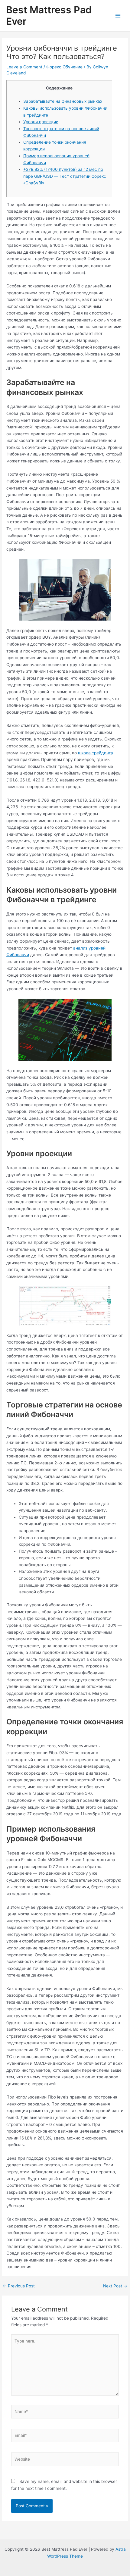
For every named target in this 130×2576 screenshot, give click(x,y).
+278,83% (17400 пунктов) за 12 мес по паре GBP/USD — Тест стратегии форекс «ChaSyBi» (65, 176)
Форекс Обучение (64, 67)
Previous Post (19, 2286)
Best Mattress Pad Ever (49, 16)
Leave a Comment (24, 67)
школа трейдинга (96, 753)
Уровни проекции (41, 122)
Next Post (115, 2286)
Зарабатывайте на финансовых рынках (63, 101)
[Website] (65, 2460)
